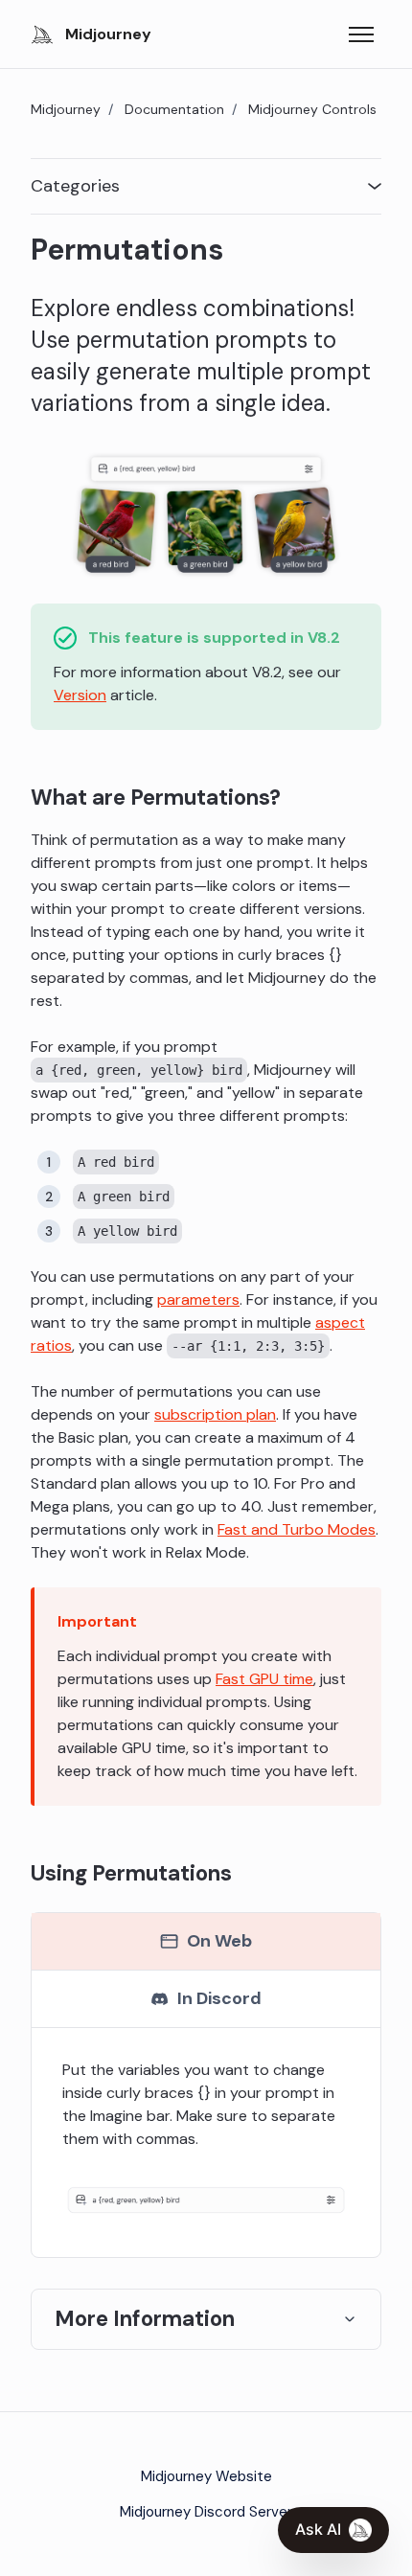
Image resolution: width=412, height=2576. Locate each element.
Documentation (174, 109)
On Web (219, 1941)
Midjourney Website (206, 2476)
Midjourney (66, 109)
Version (80, 695)
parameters (198, 1299)
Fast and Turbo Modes (297, 1529)
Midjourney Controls (312, 109)
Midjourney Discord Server (206, 2512)
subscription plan (215, 1414)
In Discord (219, 1998)
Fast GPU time (264, 1679)
